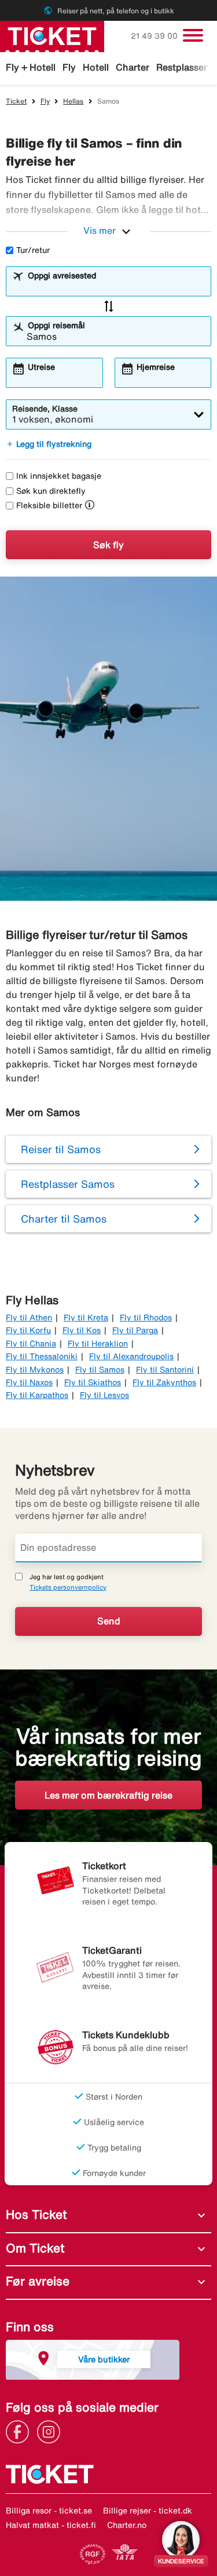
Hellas (73, 101)
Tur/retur (33, 250)
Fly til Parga (135, 1330)
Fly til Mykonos (35, 1370)
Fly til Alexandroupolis (131, 1356)
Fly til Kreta (86, 1318)
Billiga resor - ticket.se (49, 2511)
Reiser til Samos (61, 1149)
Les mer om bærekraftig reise (108, 1795)
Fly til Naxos (29, 1382)
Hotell (96, 67)
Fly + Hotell (31, 67)
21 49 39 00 (155, 36)
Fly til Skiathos (93, 1382)
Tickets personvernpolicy (68, 1587)
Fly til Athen (29, 1318)
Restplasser (182, 67)
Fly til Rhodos (146, 1318)
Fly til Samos (100, 1370)
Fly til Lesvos (104, 1395)
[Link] (20, 2431)
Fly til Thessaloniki (42, 1356)
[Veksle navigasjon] (193, 35)
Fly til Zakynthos (164, 1382)
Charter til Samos (64, 1219)
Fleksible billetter (49, 505)
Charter (133, 67)
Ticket (16, 101)
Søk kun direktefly (51, 491)
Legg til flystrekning (49, 444)
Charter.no (127, 2525)
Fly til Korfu (28, 1330)
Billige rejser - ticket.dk (148, 2511)
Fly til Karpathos (37, 1395)
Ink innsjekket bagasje (59, 476)
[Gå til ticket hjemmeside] (52, 35)
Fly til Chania (31, 1344)
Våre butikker (104, 2359)
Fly (69, 67)
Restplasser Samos (68, 1184)
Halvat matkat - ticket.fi (51, 2525)
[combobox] (116, 287)
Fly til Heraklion (98, 1344)
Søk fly (108, 545)
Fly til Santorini (165, 1370)
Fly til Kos (82, 1330)
